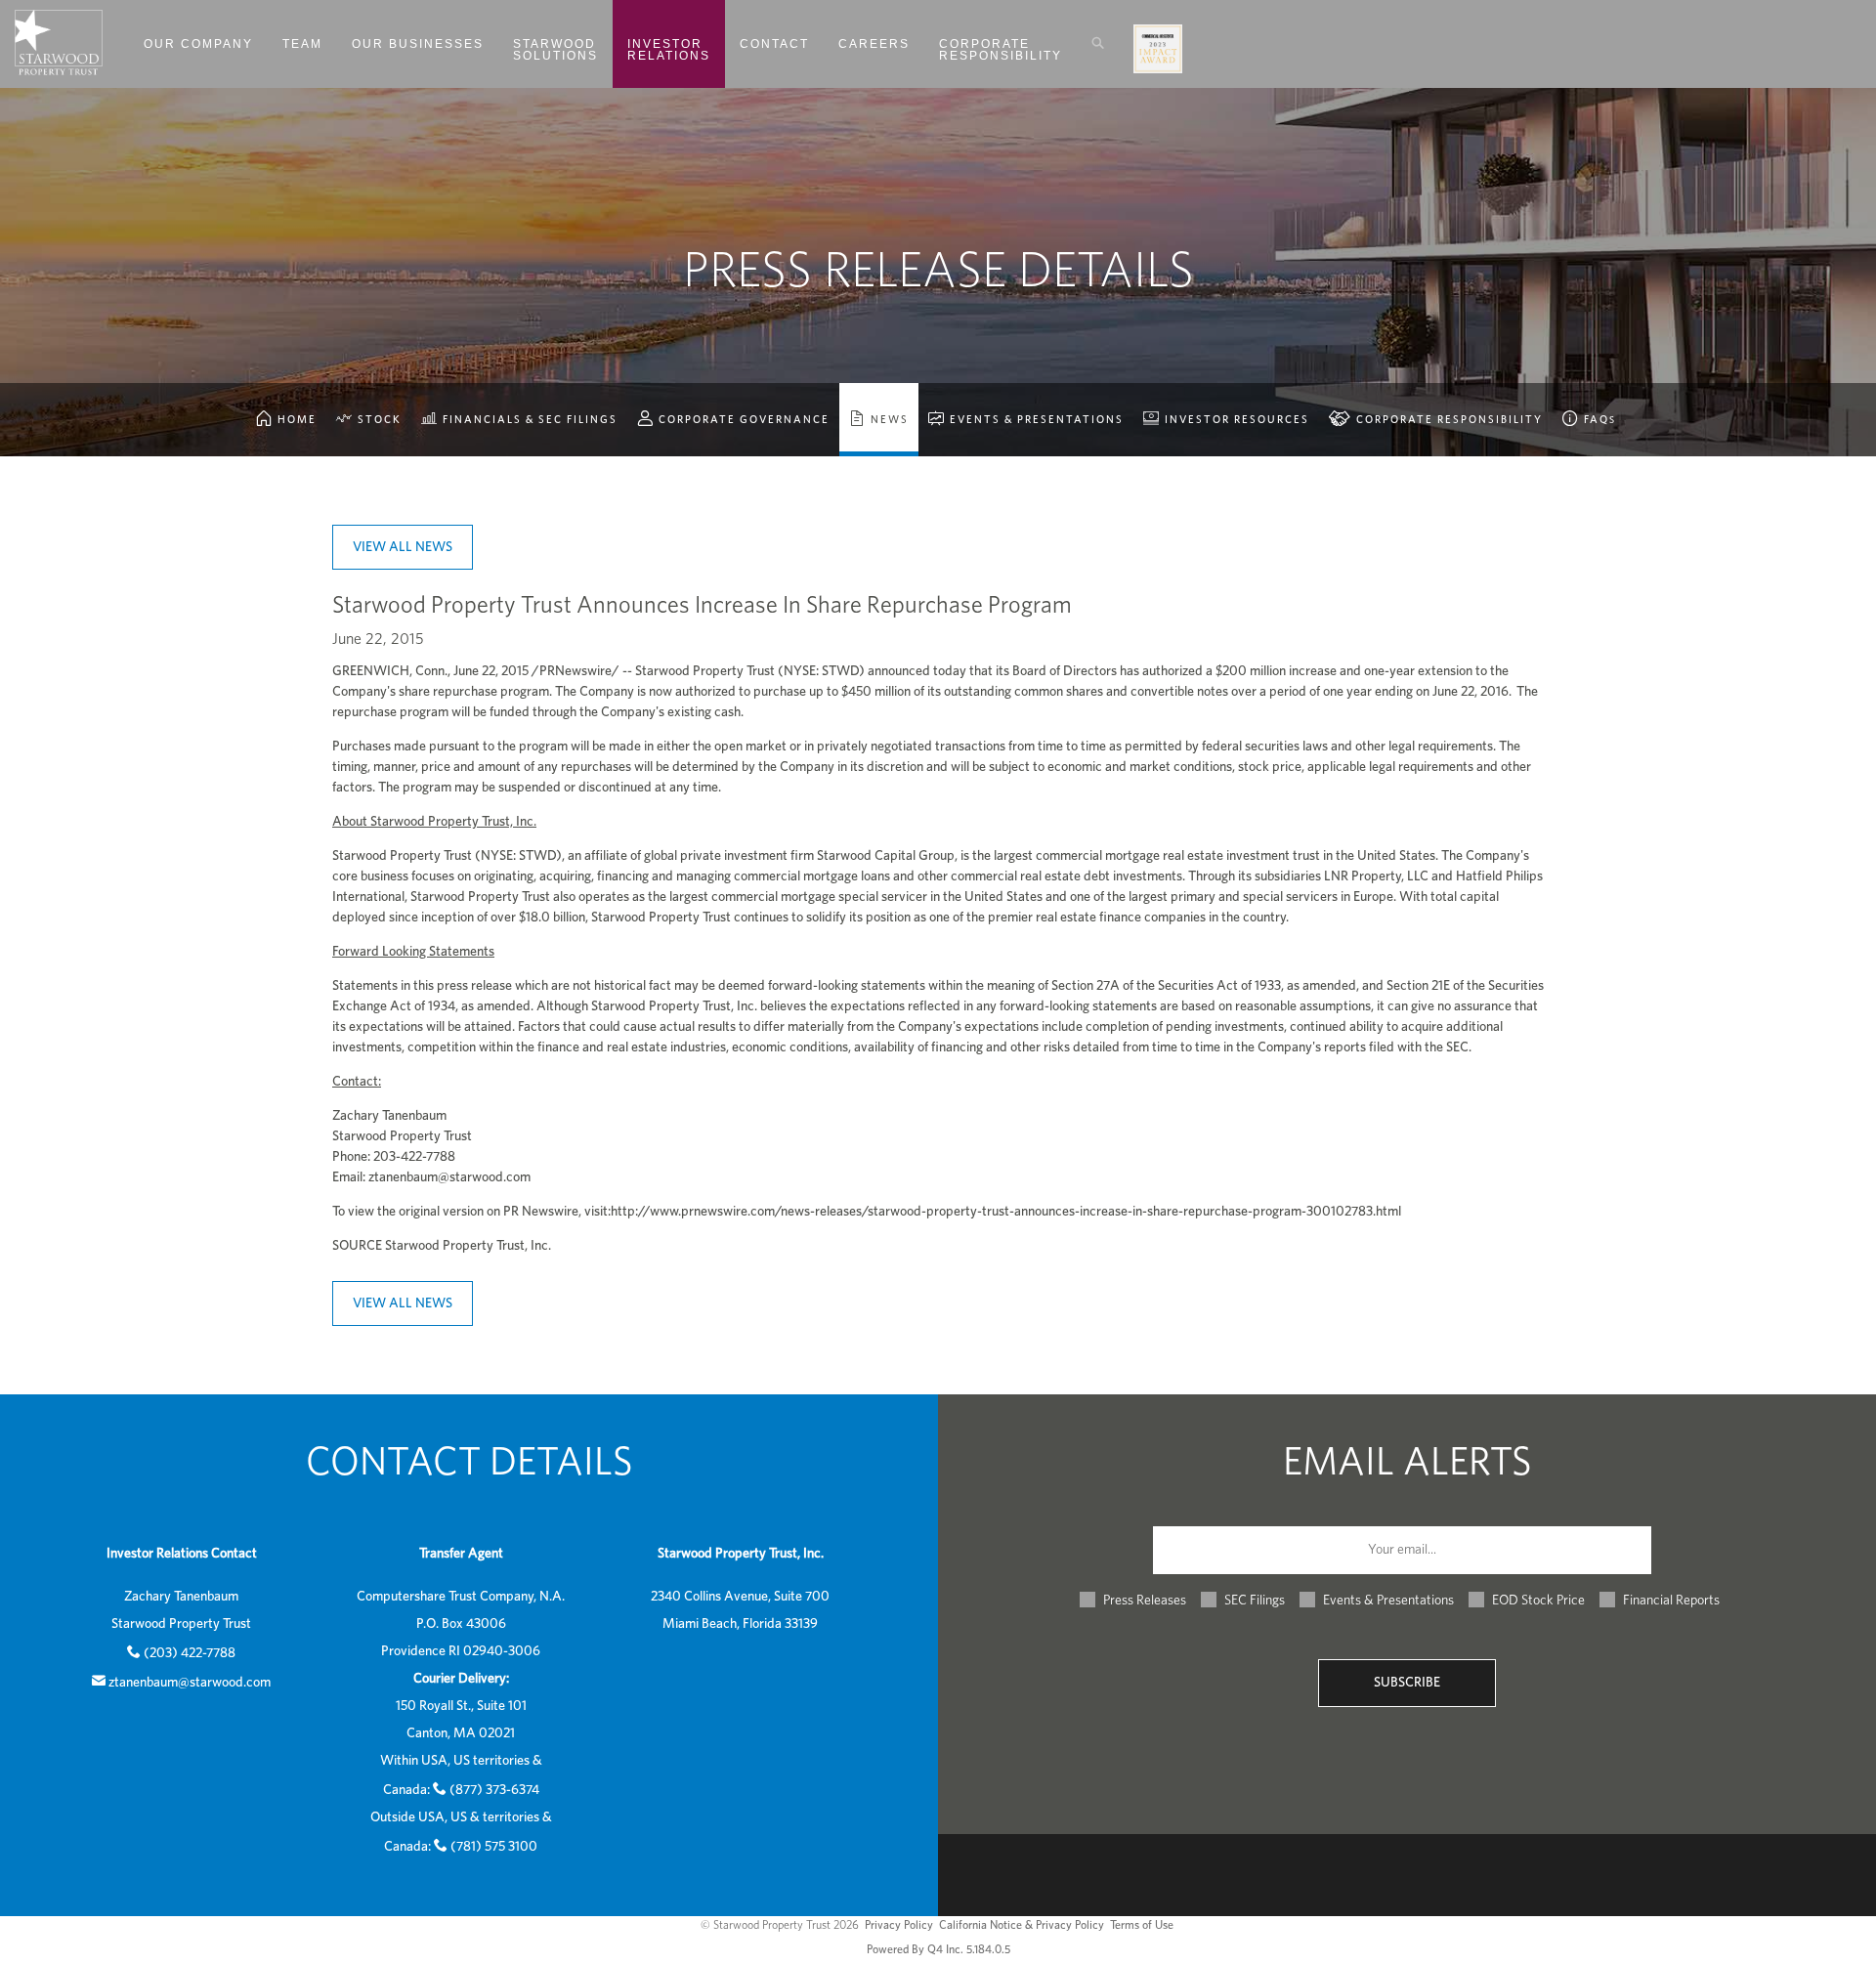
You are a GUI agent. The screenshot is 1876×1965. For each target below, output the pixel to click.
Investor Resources (1235, 420)
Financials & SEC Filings (528, 420)
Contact (774, 44)
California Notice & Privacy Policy (1022, 1925)
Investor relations (669, 50)
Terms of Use (1142, 1925)
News (888, 420)
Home (295, 420)
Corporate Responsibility (1001, 50)
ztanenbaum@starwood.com (449, 1177)
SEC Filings (1255, 1601)
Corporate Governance (742, 420)
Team (302, 44)
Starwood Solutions (555, 50)
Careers (874, 44)
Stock (378, 420)
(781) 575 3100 (494, 1847)
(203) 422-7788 (190, 1653)
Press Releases (1145, 1601)
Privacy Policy (899, 1925)
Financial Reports (1671, 1601)
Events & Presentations (1035, 420)
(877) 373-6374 (494, 1790)
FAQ (1598, 420)
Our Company (198, 44)
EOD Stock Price (1538, 1601)
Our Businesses (418, 44)
